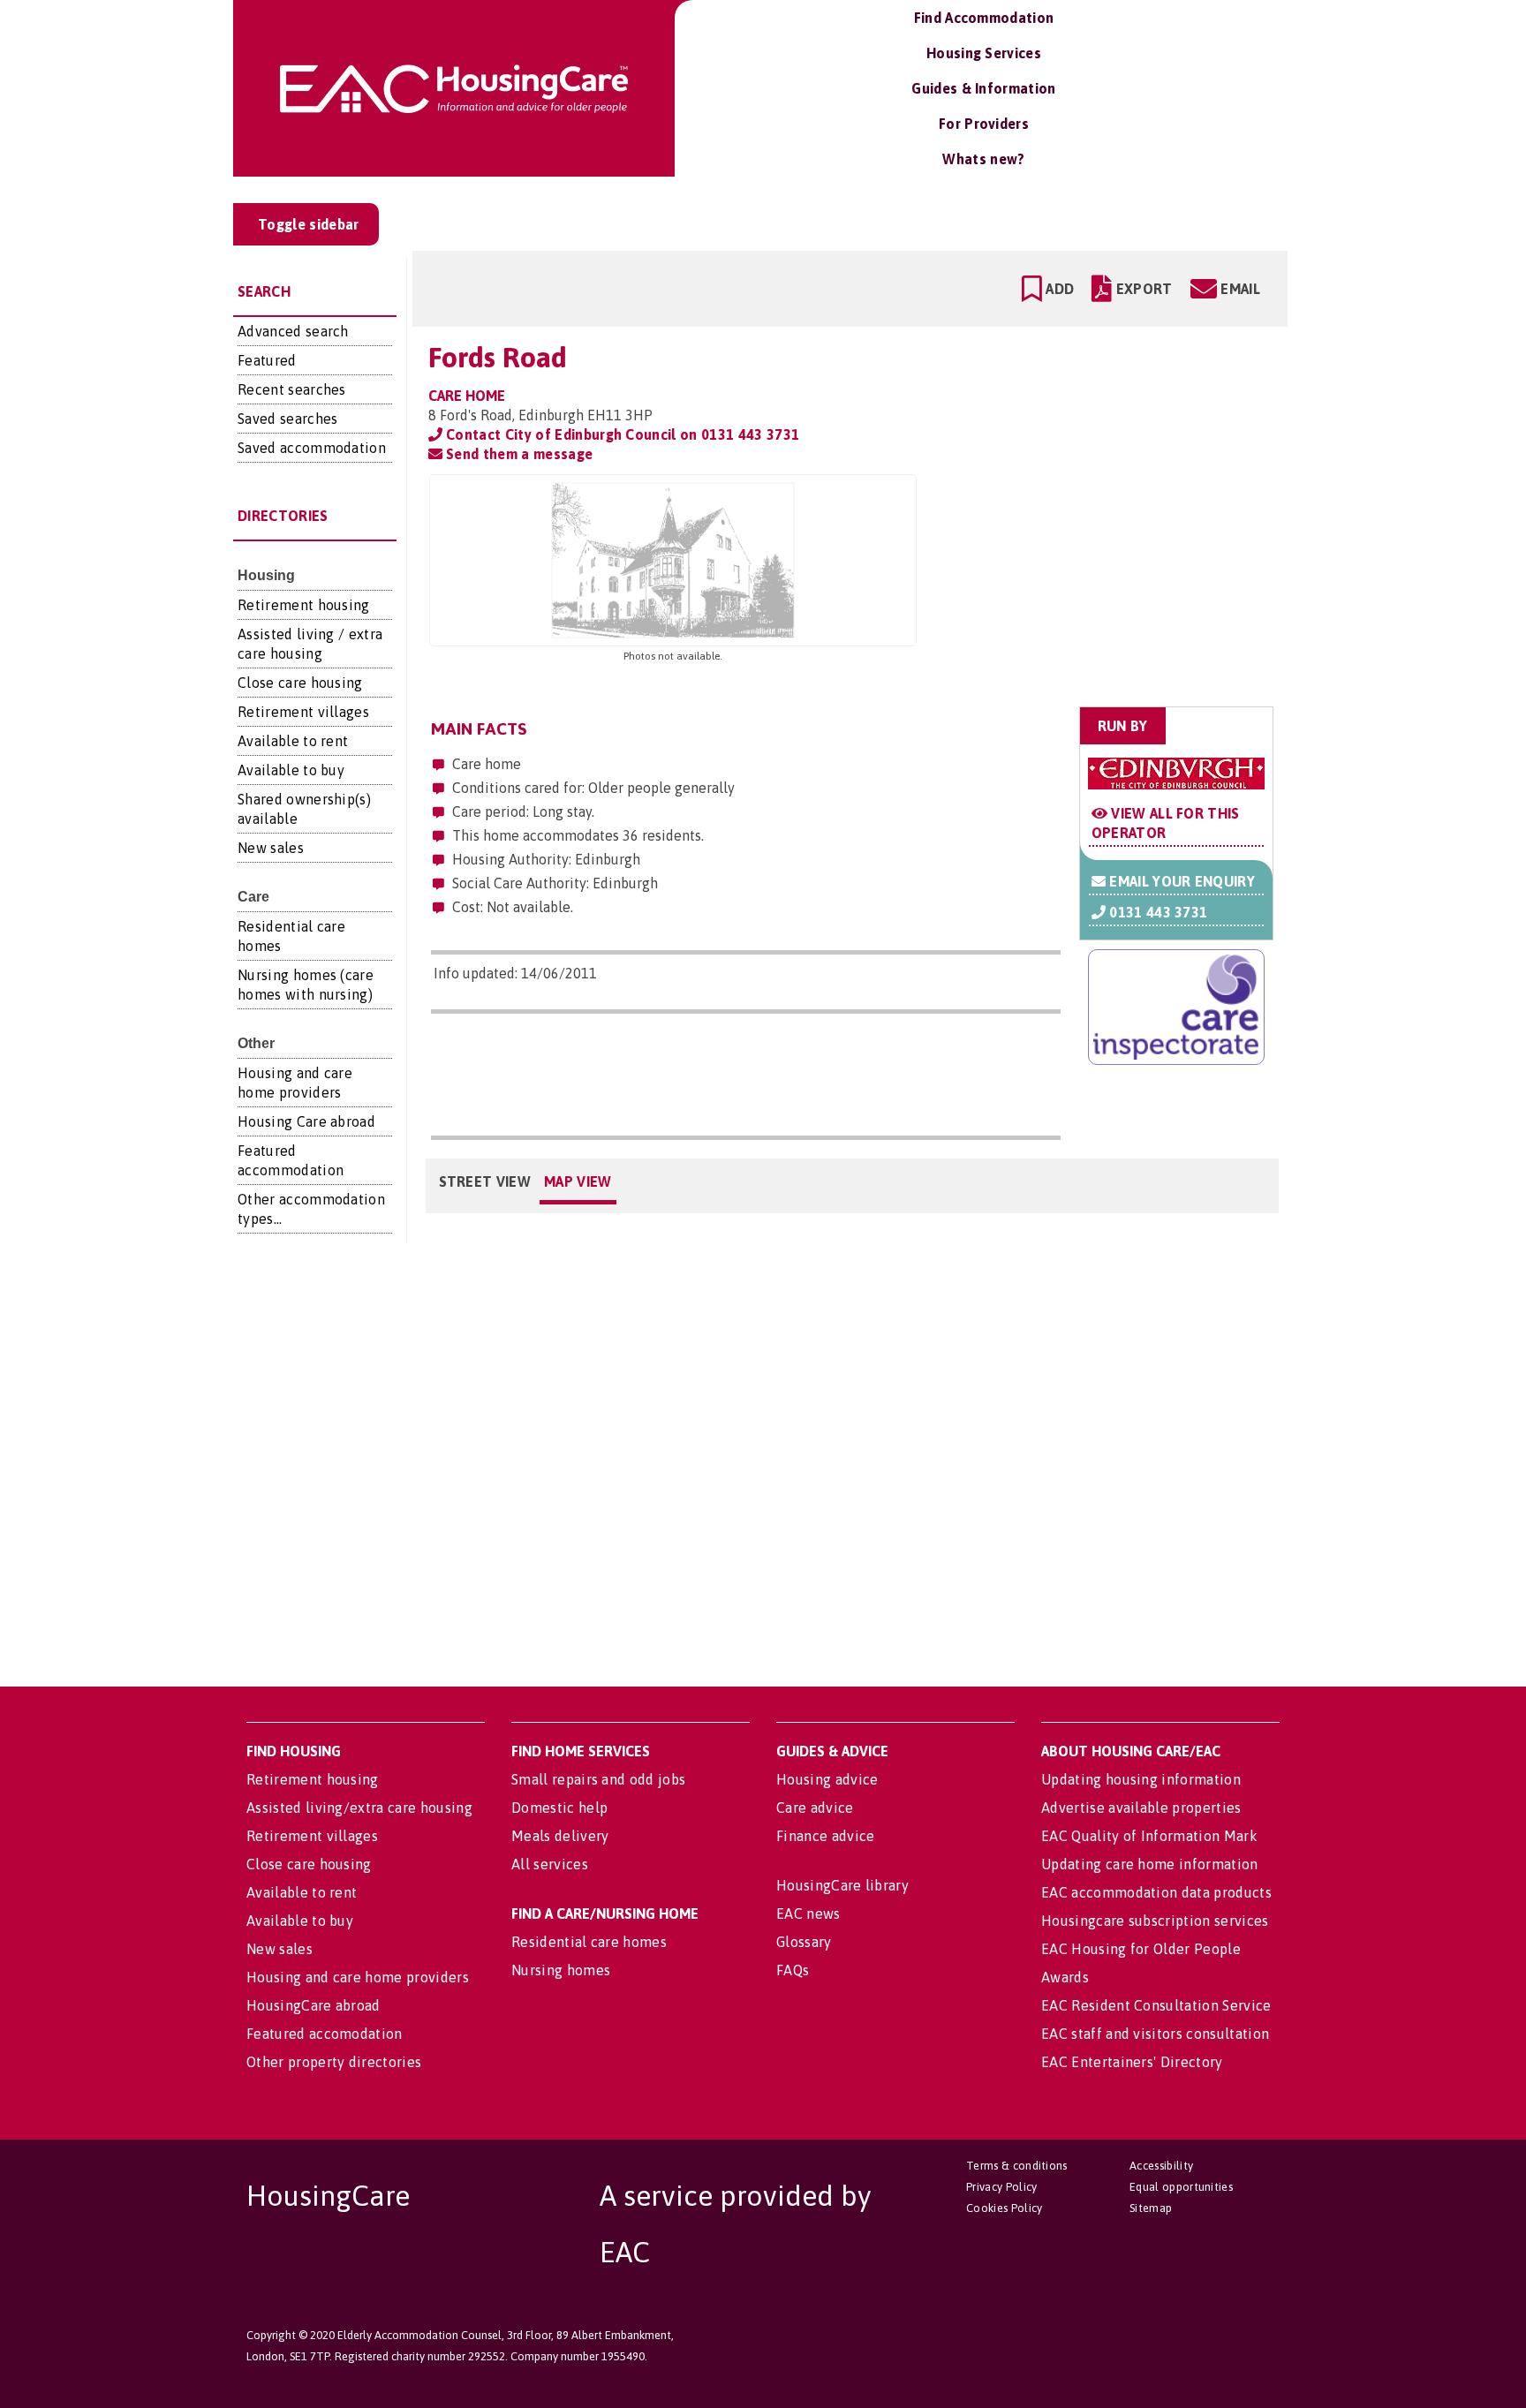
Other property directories (334, 2062)
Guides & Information (983, 88)
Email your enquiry (1180, 881)
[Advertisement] (1135, 585)
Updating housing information (1141, 1779)
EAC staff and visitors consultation (1155, 2034)
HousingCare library (842, 1885)
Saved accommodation (312, 448)
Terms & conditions (1017, 2166)
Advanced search (293, 331)
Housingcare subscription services (1155, 1921)
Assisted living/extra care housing (359, 1808)
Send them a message (517, 454)
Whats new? (983, 159)
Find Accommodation (984, 18)
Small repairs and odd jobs (598, 1779)
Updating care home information (1150, 1864)
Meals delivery (560, 1836)
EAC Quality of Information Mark (1149, 1836)
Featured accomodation (325, 2034)
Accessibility (1161, 2166)
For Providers (984, 124)
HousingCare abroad (314, 2005)
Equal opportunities (1181, 2187)
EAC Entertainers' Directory (1132, 2062)
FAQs (793, 1970)
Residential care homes (589, 1942)
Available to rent (293, 741)
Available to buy (291, 770)
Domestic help (559, 1808)
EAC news (808, 1914)
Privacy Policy (1001, 2187)
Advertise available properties (1141, 1808)
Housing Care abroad (306, 1121)
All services (550, 1864)
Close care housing (300, 683)
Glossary (804, 1942)
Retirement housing (304, 605)
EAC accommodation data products (1156, 1892)
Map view (578, 1181)
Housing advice (827, 1779)
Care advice (815, 1808)
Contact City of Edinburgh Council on (621, 434)
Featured (267, 360)
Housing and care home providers (358, 1977)
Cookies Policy (1004, 2208)
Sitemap (1151, 2208)
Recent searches (292, 389)
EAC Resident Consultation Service (1156, 2005)
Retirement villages (303, 712)
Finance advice (825, 1836)
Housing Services (984, 53)
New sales (271, 848)
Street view (485, 1181)
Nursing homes (561, 1970)
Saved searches (287, 419)
